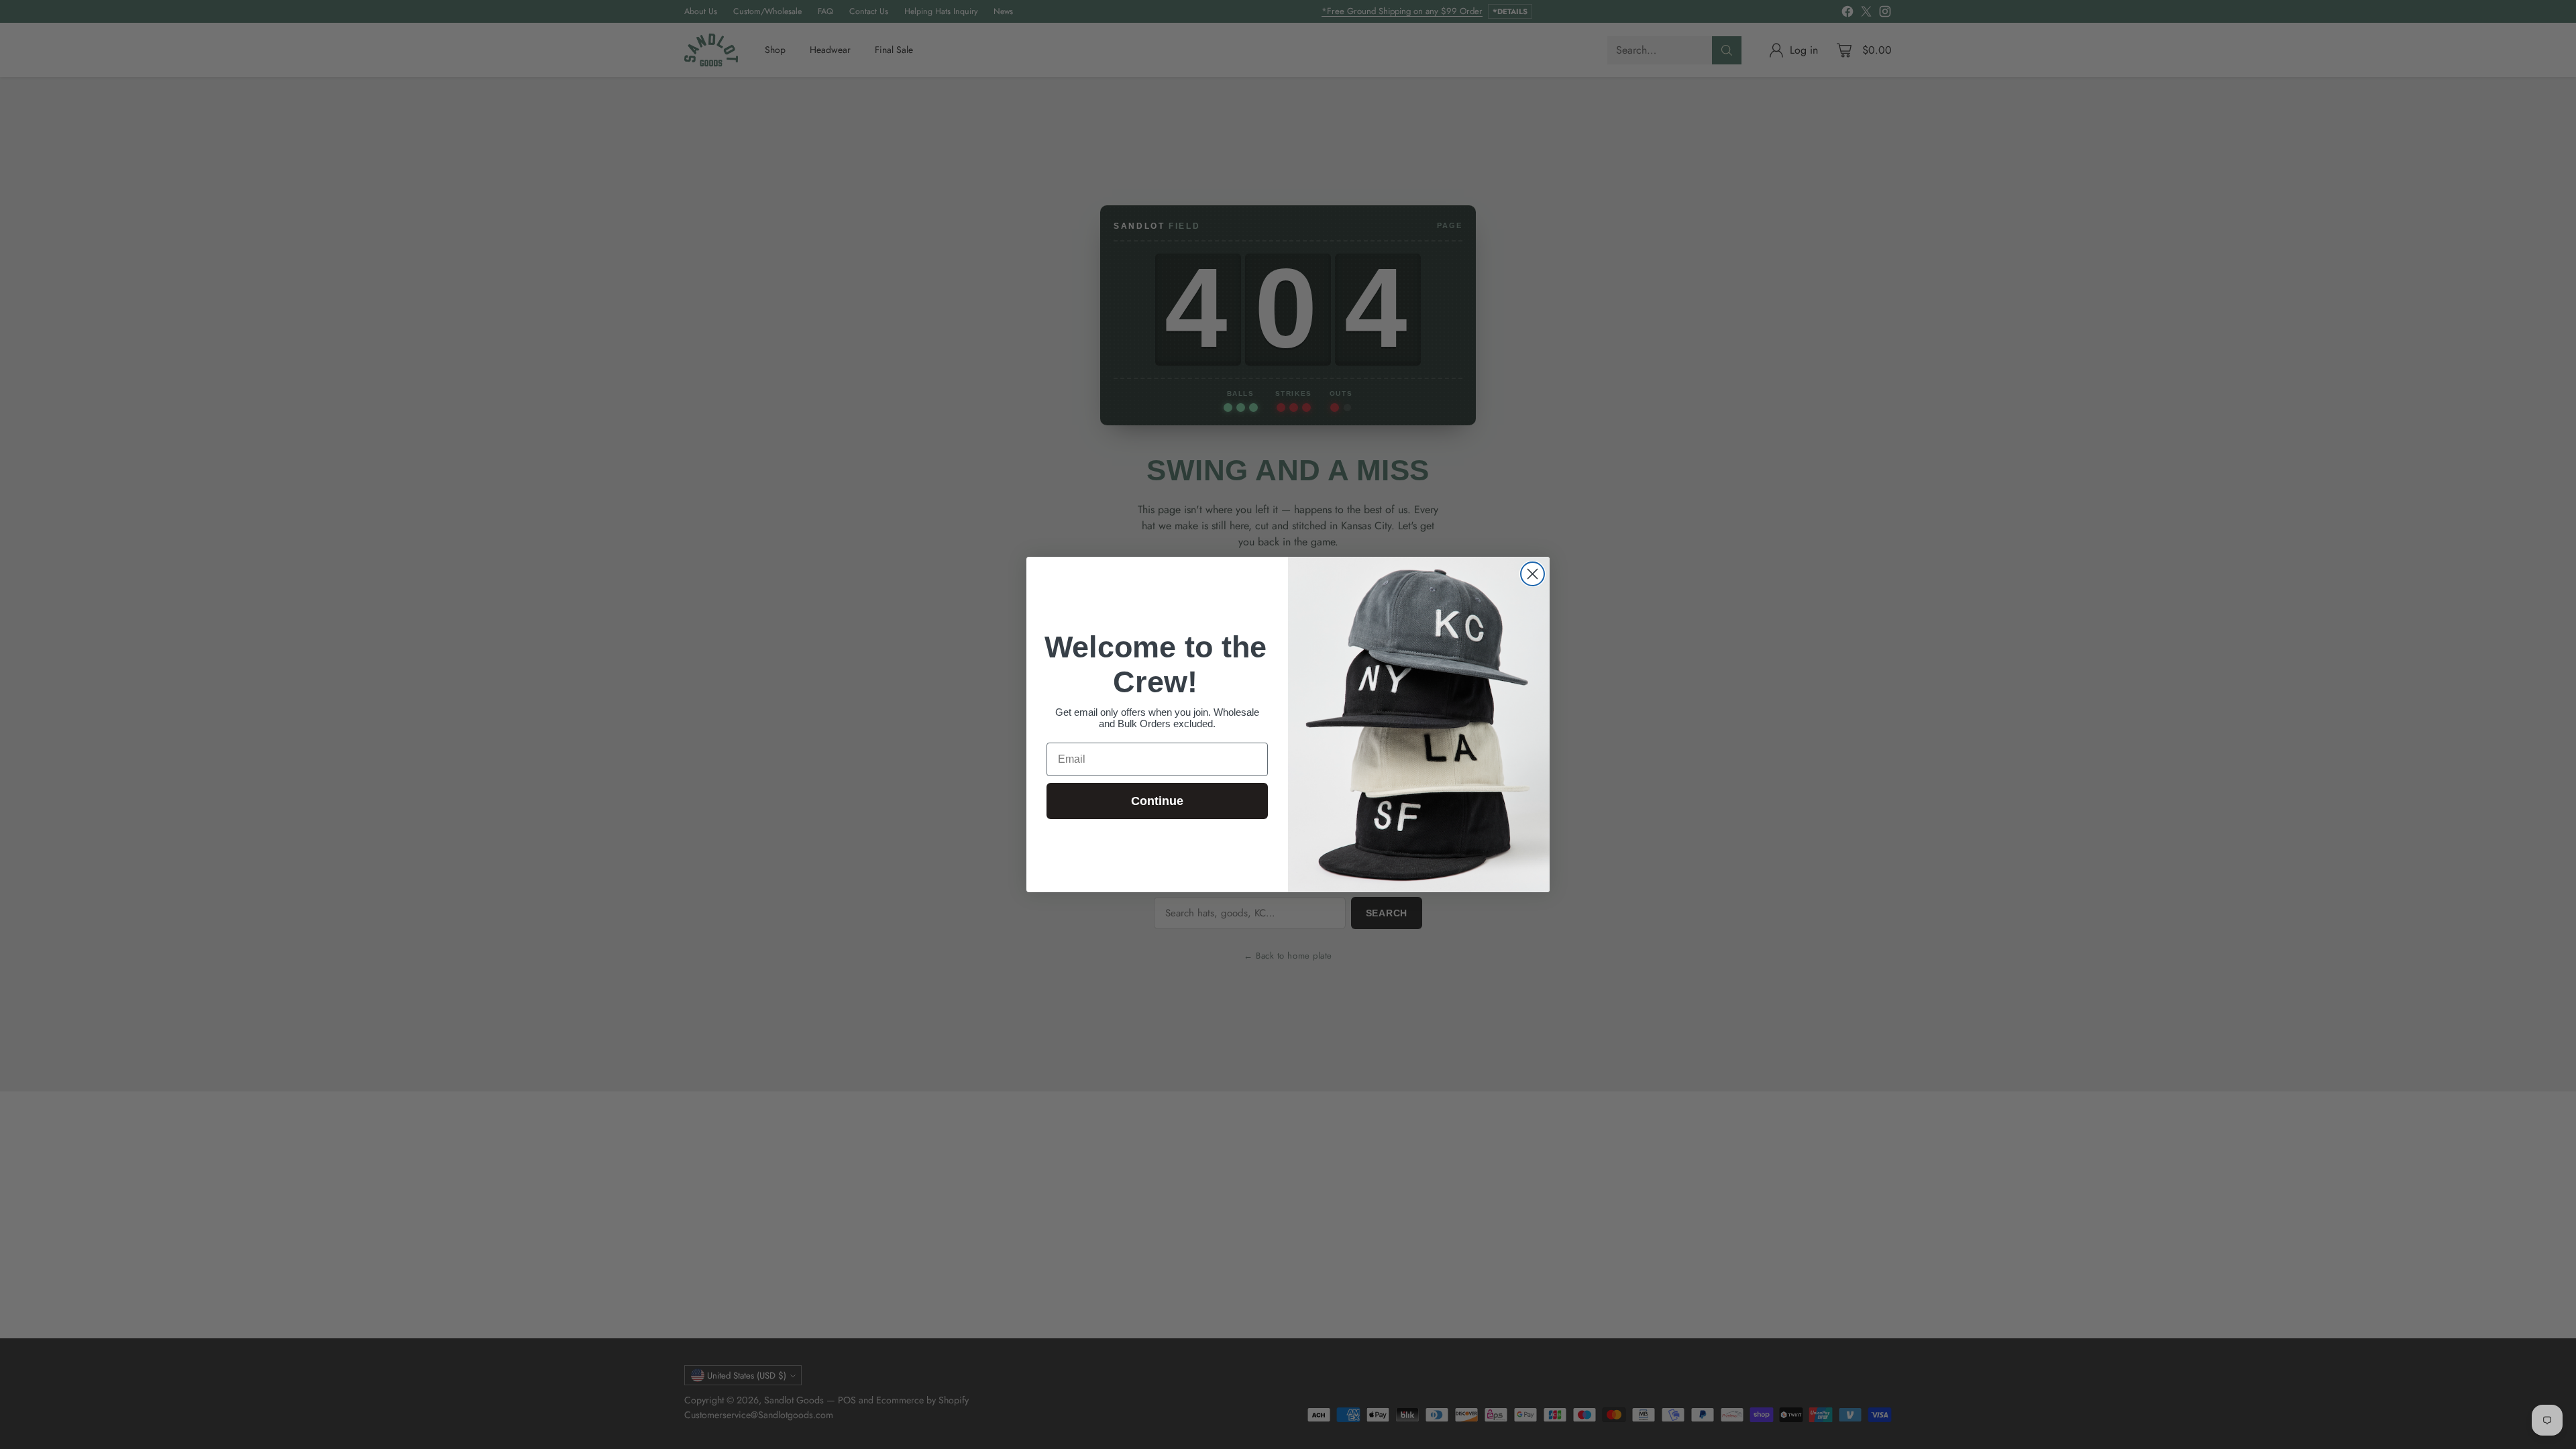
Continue (1157, 801)
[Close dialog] (1533, 574)
